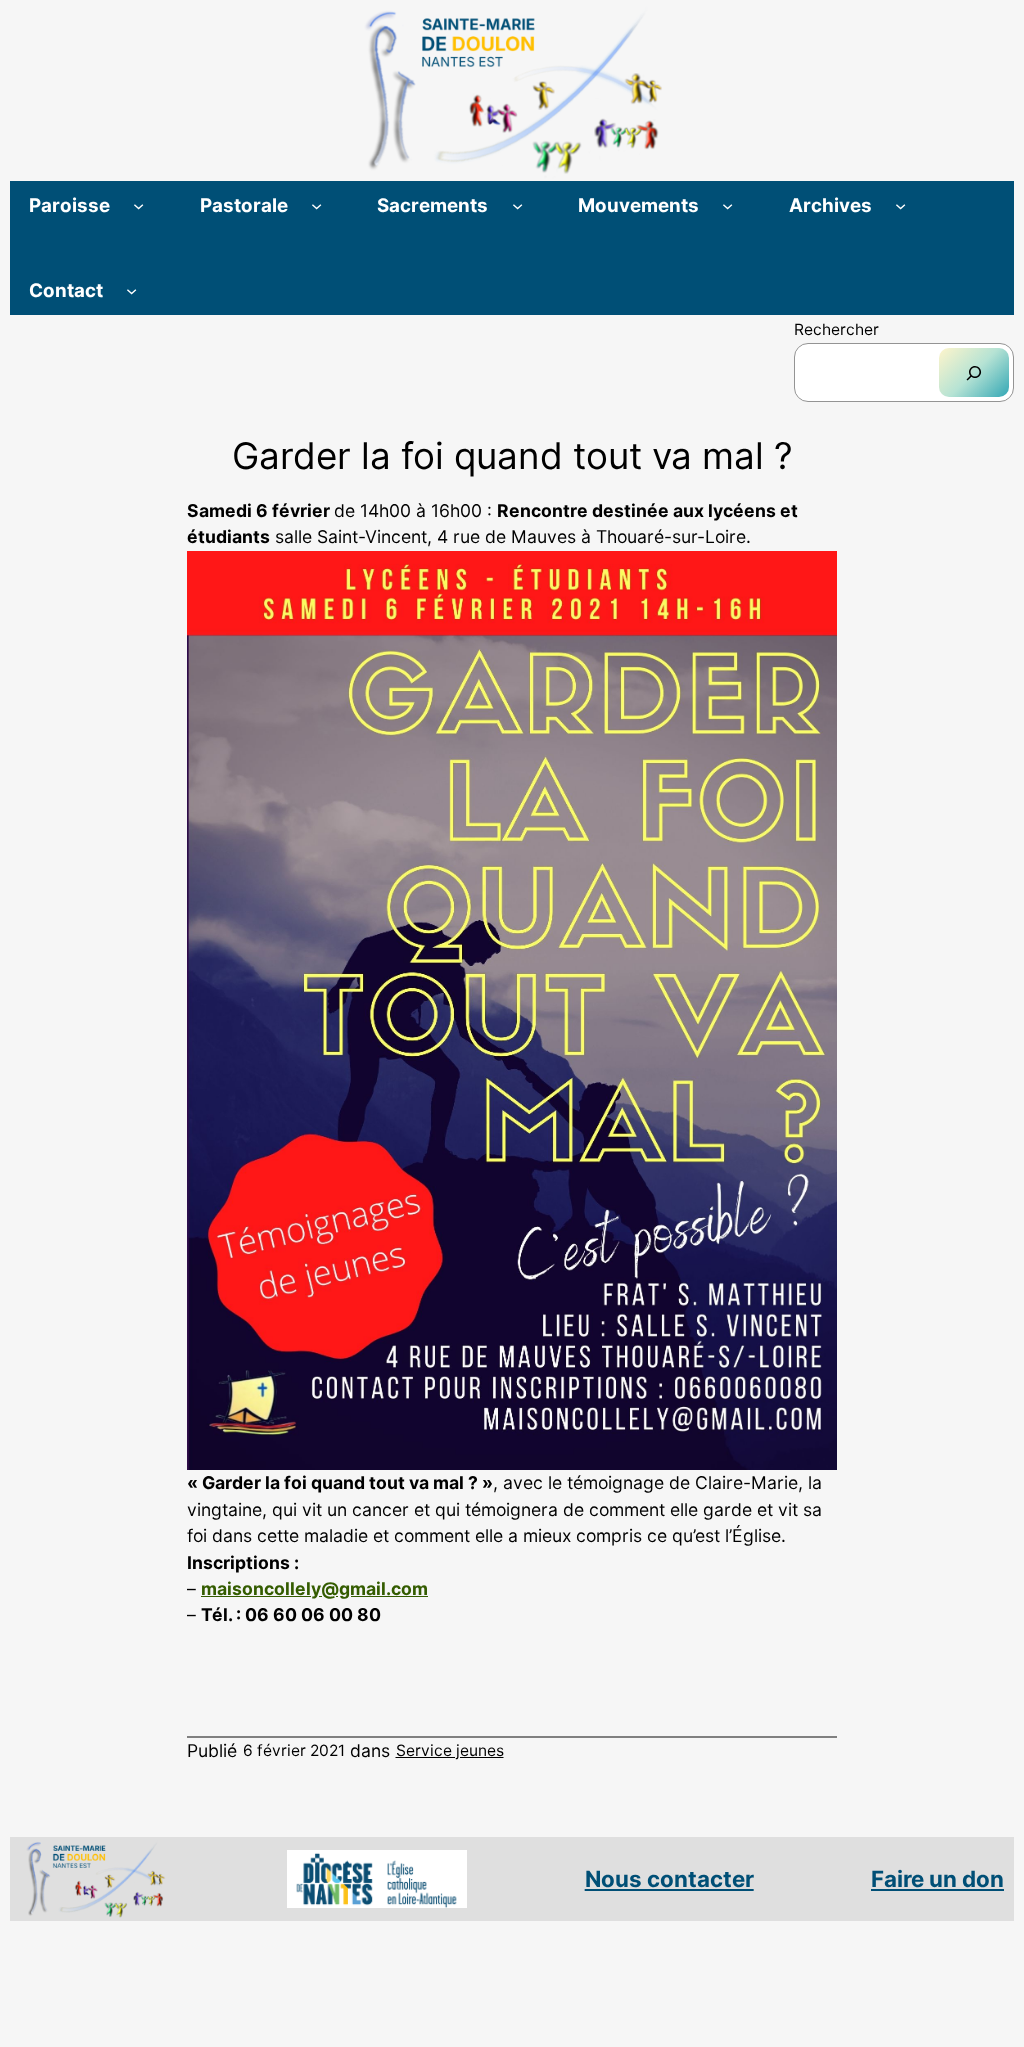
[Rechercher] (974, 372)
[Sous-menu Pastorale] (316, 205)
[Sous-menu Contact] (131, 290)
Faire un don (937, 1878)
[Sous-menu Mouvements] (727, 205)
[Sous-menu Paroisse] (138, 205)
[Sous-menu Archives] (900, 205)
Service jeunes (450, 1750)
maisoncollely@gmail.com (314, 1588)
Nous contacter (669, 1878)
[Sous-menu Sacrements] (517, 205)
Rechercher (836, 329)
